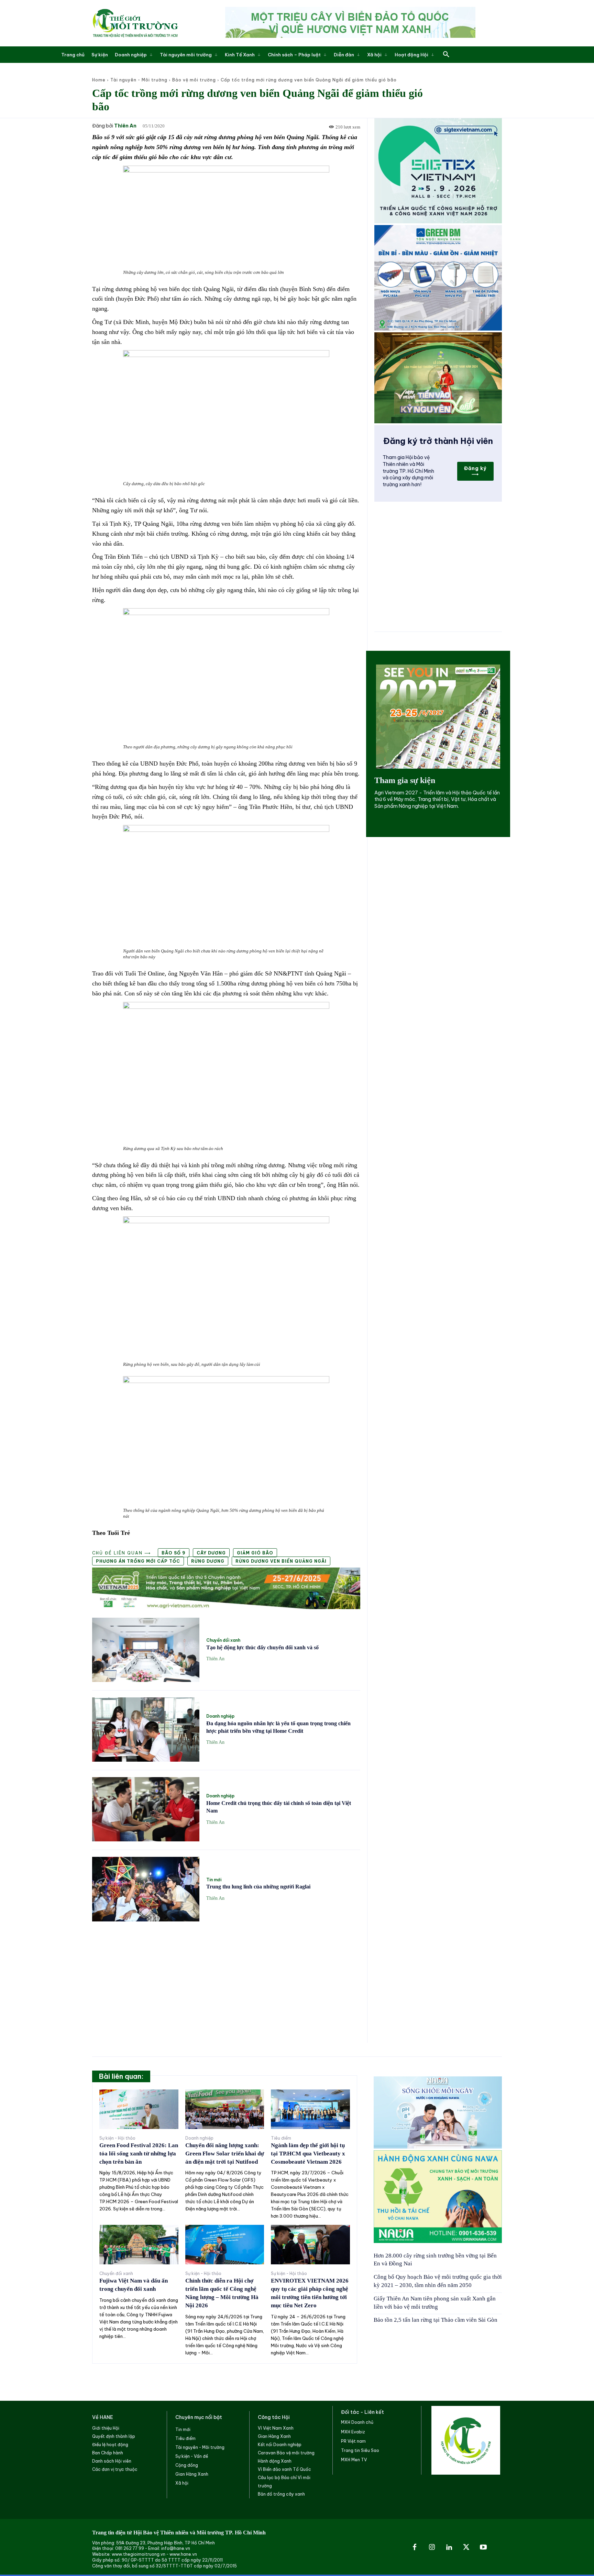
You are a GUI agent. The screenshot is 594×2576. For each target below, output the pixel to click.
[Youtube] (483, 2547)
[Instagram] (432, 2547)
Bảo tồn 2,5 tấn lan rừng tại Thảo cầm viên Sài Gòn (436, 2320)
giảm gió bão (255, 1553)
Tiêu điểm (281, 2138)
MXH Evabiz (353, 2432)
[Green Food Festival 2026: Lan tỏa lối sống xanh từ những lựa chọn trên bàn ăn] (139, 2109)
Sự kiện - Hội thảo (117, 2138)
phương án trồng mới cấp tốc (138, 1561)
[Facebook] (415, 2547)
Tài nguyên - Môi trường (139, 80)
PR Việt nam (353, 2441)
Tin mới (214, 1880)
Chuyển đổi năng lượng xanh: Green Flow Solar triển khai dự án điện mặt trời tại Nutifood (225, 2154)
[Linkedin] (449, 2547)
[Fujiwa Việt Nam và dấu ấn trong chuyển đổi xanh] (139, 2245)
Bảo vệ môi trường (194, 80)
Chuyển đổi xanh (223, 1640)
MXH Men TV (354, 2460)
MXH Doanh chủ (357, 2422)
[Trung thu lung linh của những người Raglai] (146, 1889)
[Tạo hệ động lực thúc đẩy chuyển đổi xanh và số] (146, 1650)
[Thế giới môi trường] (135, 23)
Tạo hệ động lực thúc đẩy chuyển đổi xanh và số (262, 1647)
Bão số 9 (174, 1553)
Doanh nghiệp (220, 1716)
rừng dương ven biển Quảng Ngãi (281, 1561)
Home (99, 80)
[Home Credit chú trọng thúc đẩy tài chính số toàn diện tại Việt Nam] (146, 1809)
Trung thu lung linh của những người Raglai (258, 1887)
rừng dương (208, 1561)
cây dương (211, 1553)
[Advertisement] (226, 1978)
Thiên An (125, 126)
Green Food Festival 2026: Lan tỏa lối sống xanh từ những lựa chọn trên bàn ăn (139, 2154)
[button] (446, 55)
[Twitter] (466, 2547)
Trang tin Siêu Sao (360, 2450)
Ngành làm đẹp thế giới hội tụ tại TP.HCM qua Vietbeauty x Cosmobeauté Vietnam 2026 (308, 2154)
